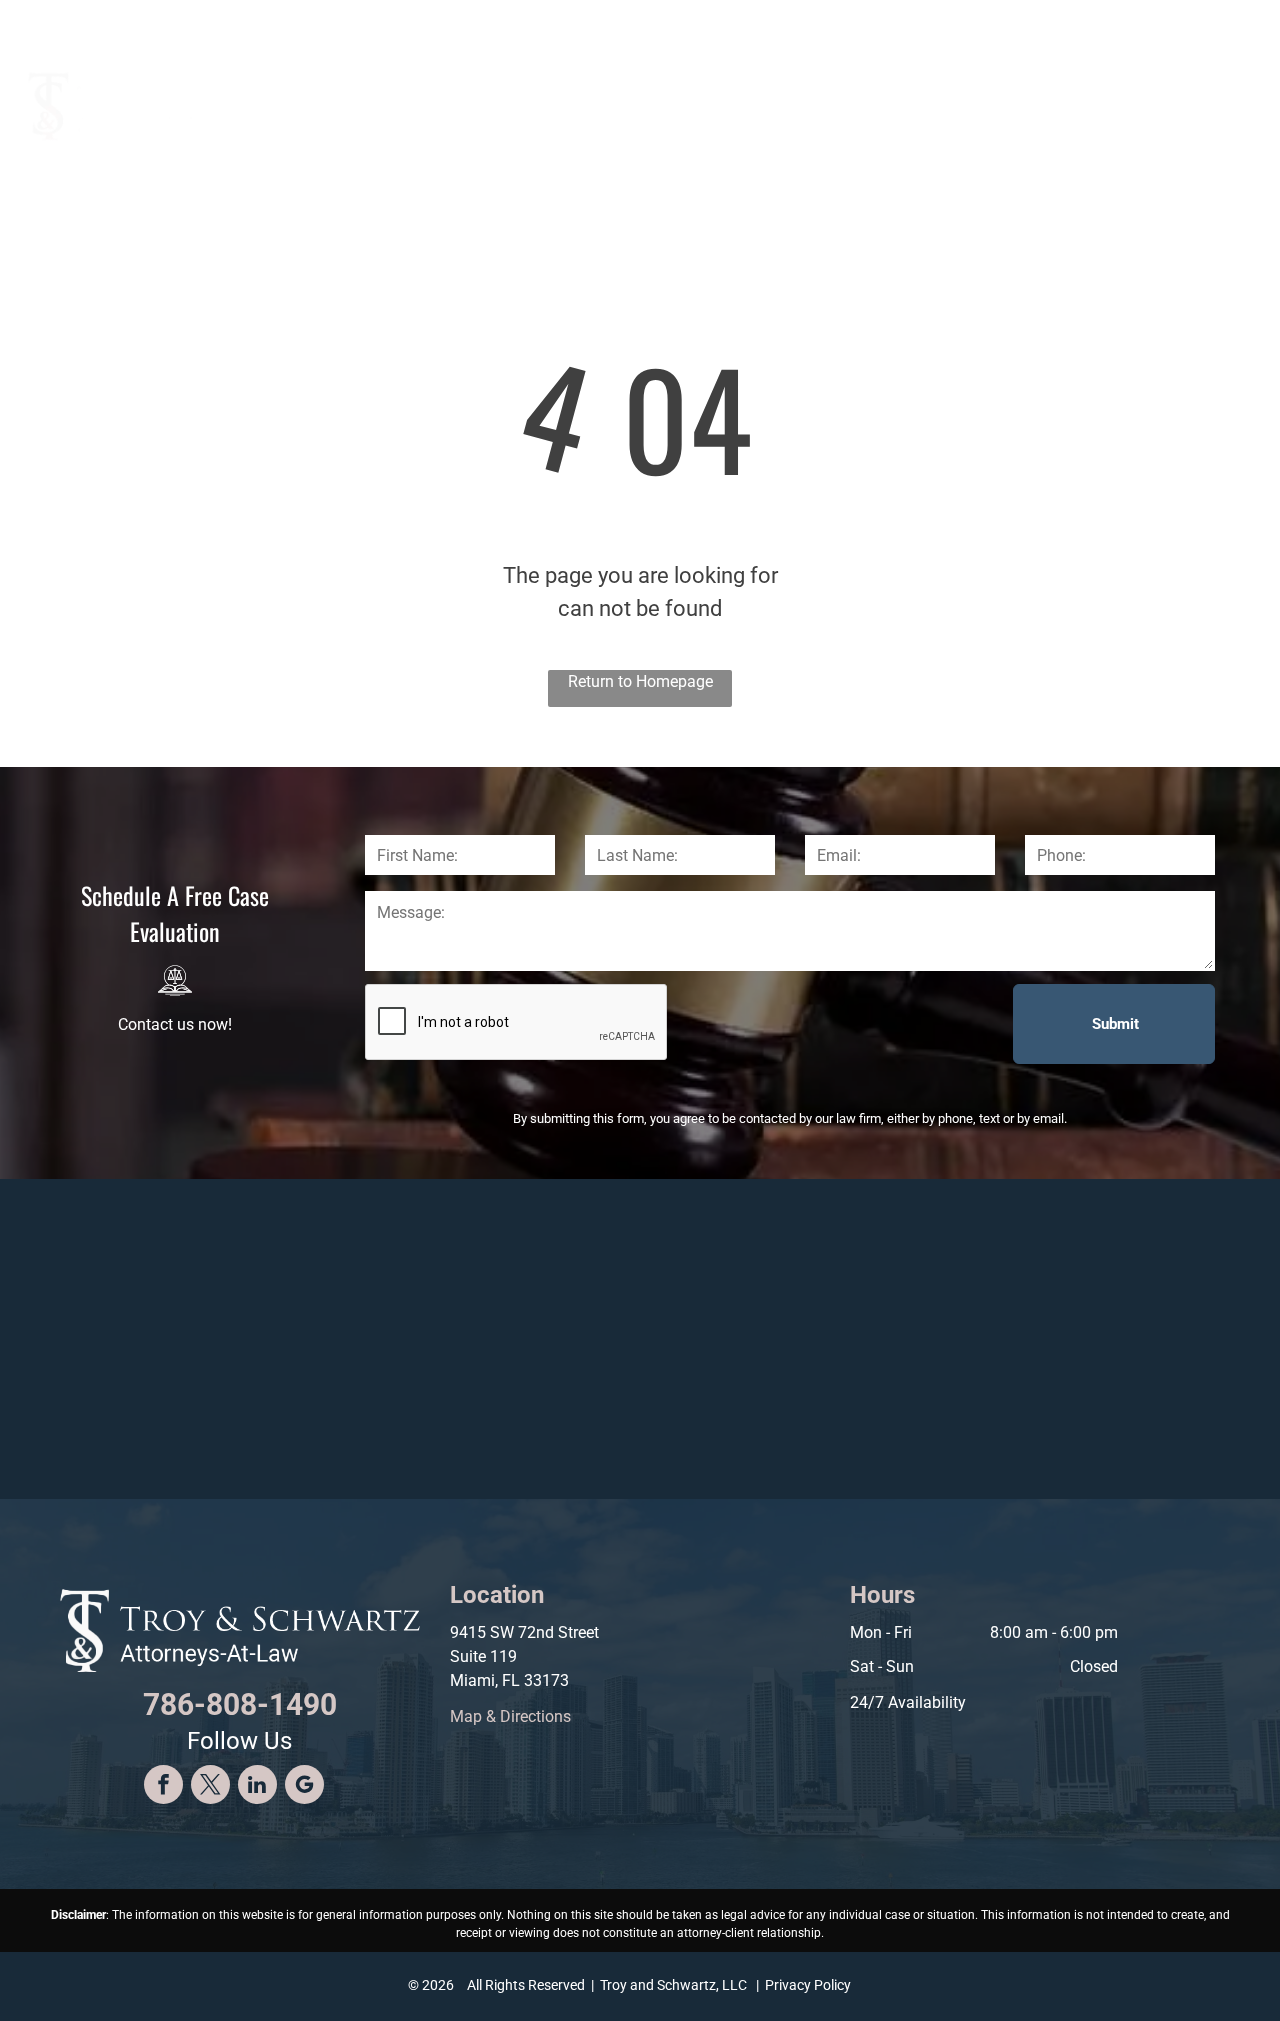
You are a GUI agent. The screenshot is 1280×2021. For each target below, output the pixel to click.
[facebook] (163, 1787)
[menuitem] (605, 95)
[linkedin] (257, 1787)
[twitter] (210, 1787)
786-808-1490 (1146, 22)
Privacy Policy (808, 1985)
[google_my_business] (304, 1787)
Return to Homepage (640, 681)
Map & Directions (510, 1716)
